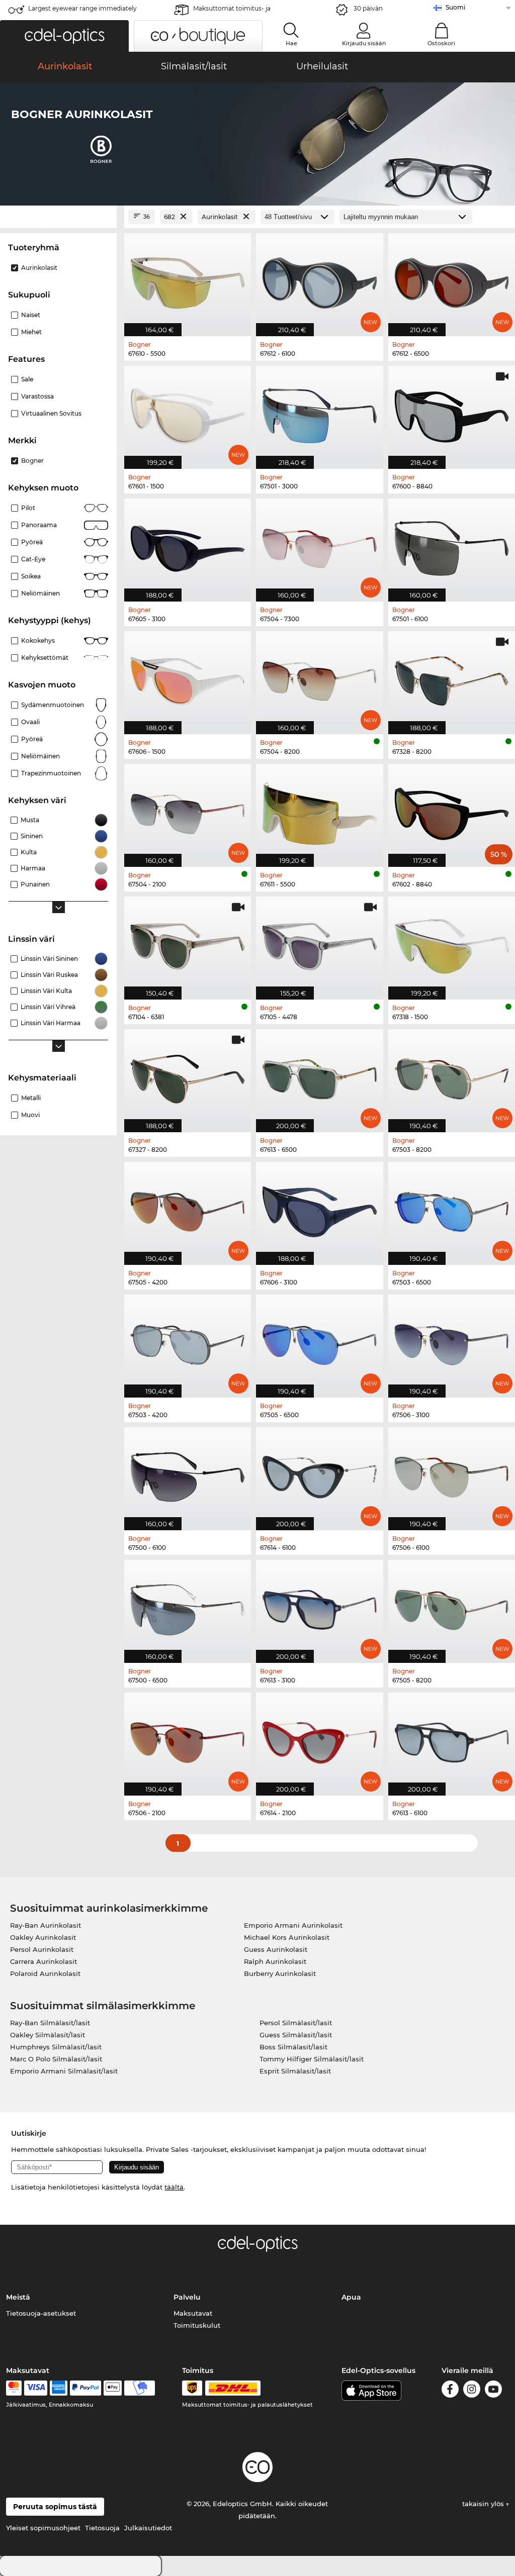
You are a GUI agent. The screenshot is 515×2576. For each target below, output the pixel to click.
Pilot (28, 508)
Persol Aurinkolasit (42, 1949)
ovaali (30, 722)
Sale (27, 379)
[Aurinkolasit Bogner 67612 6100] (319, 279)
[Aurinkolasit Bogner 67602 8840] (452, 810)
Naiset (31, 315)
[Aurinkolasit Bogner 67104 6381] (188, 943)
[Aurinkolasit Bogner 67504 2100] (188, 810)
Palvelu (187, 2297)
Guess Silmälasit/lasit (296, 2035)
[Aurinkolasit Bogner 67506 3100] (452, 1341)
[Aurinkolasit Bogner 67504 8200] (319, 677)
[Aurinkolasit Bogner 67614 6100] (319, 1473)
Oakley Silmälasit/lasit (48, 2035)
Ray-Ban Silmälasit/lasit (50, 2023)
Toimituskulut (197, 2325)
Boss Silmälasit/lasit (293, 2047)
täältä (174, 2187)
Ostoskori (441, 43)
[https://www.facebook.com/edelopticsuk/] (450, 2391)
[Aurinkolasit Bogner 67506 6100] (452, 1473)
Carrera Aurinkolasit (44, 1961)
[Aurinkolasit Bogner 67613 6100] (452, 1739)
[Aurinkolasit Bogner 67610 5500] (188, 279)
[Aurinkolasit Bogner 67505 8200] (452, 1606)
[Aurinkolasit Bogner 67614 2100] (319, 1739)
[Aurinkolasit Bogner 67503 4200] (188, 1341)
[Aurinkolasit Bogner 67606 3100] (319, 1208)
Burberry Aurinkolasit (280, 1973)
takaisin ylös (484, 2504)
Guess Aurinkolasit (276, 1949)
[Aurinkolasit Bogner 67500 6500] (188, 1606)
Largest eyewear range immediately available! (82, 11)
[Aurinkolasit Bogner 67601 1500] (188, 412)
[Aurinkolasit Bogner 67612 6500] (452, 279)
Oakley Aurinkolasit (43, 1937)
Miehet (31, 332)
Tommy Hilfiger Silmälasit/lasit (312, 2059)
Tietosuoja (102, 2528)
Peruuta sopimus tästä (55, 2507)
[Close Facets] (58, 217)
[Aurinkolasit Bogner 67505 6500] (319, 1341)
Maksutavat (193, 2313)
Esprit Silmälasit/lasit (295, 2071)
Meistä (18, 2297)
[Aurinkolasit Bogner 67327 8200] (188, 1075)
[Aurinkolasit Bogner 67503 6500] (452, 1208)
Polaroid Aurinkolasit (45, 1973)
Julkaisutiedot (148, 2528)
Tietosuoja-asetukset (41, 2313)
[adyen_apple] (113, 2388)
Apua (351, 2297)
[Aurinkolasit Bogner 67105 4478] (319, 943)
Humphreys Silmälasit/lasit (56, 2047)
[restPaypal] (86, 2388)
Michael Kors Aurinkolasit (287, 1937)
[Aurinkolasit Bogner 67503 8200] (452, 1075)
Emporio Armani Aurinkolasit (293, 1925)
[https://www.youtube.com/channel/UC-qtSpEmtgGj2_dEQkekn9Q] (493, 2391)
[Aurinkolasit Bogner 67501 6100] (452, 545)
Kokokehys (38, 640)
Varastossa (37, 396)
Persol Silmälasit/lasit (296, 2023)
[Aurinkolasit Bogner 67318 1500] (452, 943)
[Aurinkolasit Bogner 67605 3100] (188, 545)
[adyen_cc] (14, 2388)
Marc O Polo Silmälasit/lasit (56, 2059)
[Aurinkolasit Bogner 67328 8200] (452, 677)
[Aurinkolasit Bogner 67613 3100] (319, 1606)
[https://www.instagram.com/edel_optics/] (472, 2391)
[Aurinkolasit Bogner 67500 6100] (188, 1473)
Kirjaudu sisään (364, 43)
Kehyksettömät (45, 658)
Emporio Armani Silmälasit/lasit (64, 2071)
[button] (64, 36)
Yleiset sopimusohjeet (43, 2528)
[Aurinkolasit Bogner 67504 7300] (319, 545)
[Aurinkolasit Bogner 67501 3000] (319, 412)
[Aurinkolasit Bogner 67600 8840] (452, 412)
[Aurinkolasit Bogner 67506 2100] (188, 1739)
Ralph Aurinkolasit (275, 1961)
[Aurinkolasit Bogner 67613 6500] (319, 1075)
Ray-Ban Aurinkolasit (46, 1925)
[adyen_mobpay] (140, 2388)
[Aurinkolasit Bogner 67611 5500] (319, 810)
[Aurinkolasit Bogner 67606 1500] (188, 677)
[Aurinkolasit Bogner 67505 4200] (188, 1208)
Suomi (455, 7)
